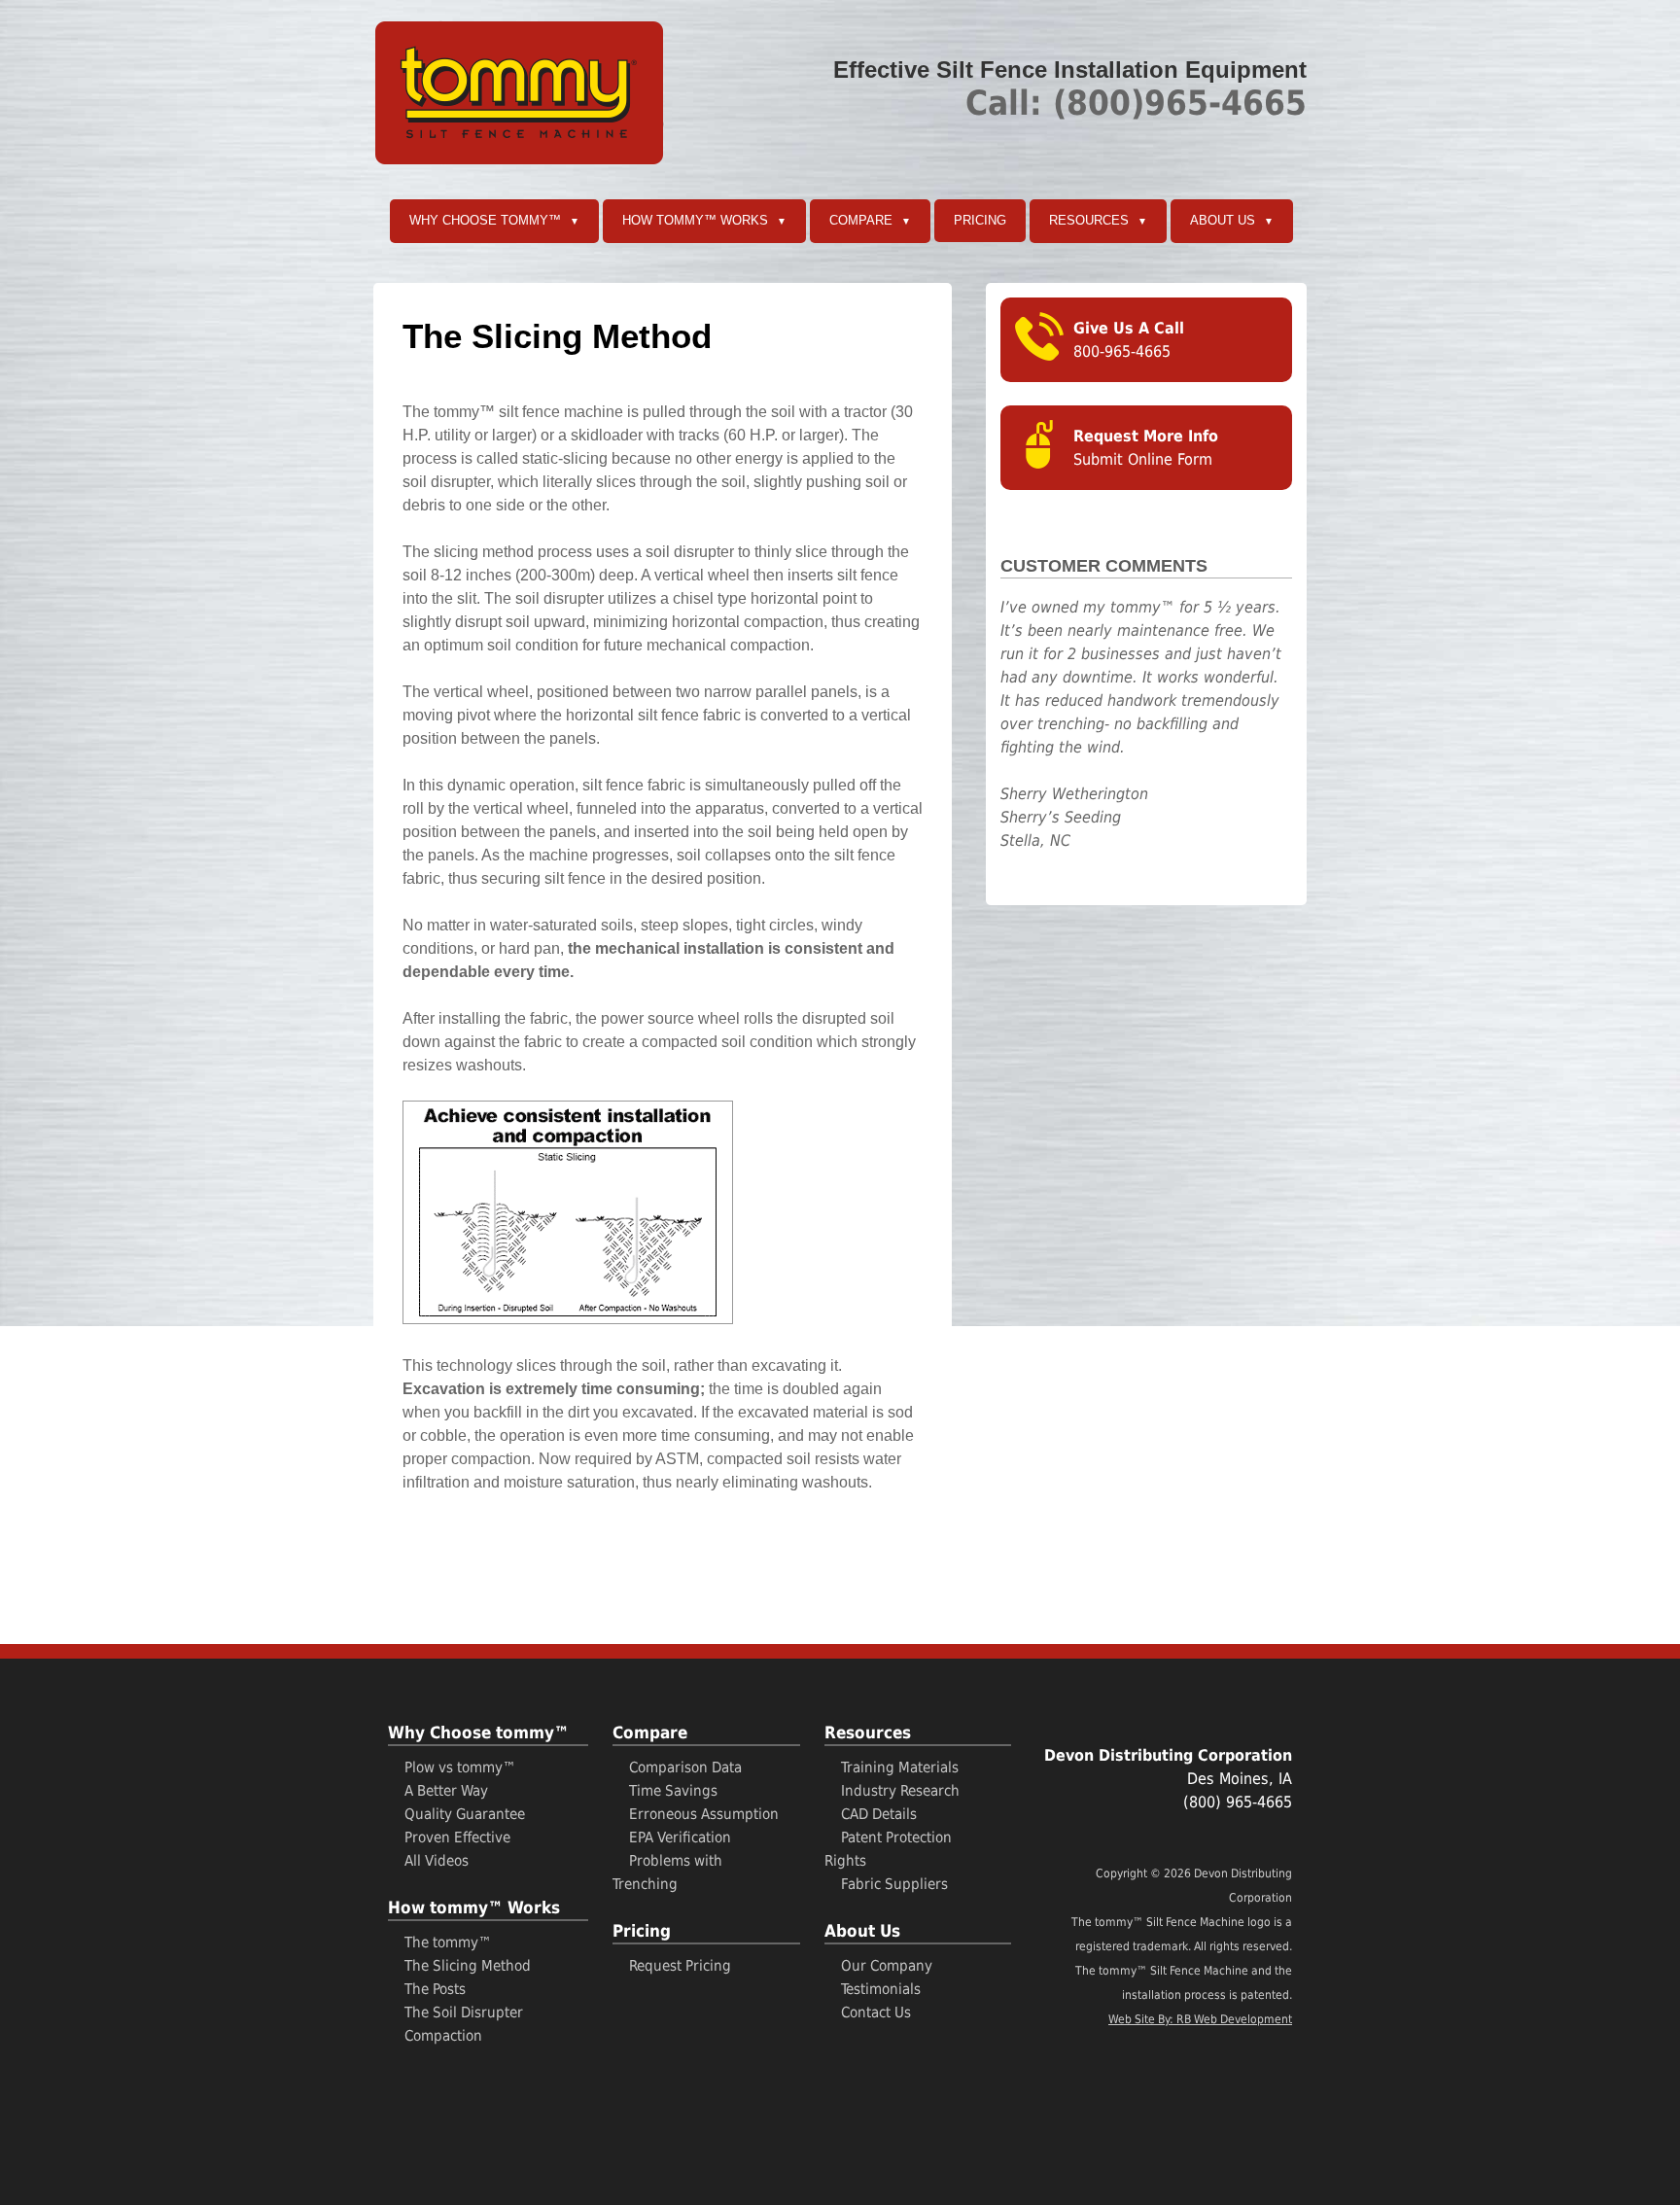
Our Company (887, 1966)
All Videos (437, 1861)
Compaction (443, 2036)
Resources (1098, 220)
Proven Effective (457, 1837)
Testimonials (881, 1989)
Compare (870, 220)
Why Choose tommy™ (494, 220)
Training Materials (900, 1767)
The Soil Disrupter (464, 2012)
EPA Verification (680, 1837)
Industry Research (900, 1791)
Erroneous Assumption (704, 1814)
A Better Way (446, 1791)
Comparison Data (685, 1767)
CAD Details (879, 1814)
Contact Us (876, 2012)
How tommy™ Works (704, 220)
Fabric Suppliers (894, 1884)
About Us (1232, 220)
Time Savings (673, 1791)
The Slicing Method (468, 1966)
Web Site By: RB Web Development (1200, 2019)
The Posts (435, 1989)
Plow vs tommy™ (460, 1767)
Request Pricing (680, 1966)
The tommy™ (448, 1942)
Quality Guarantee (465, 1814)
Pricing (980, 220)
